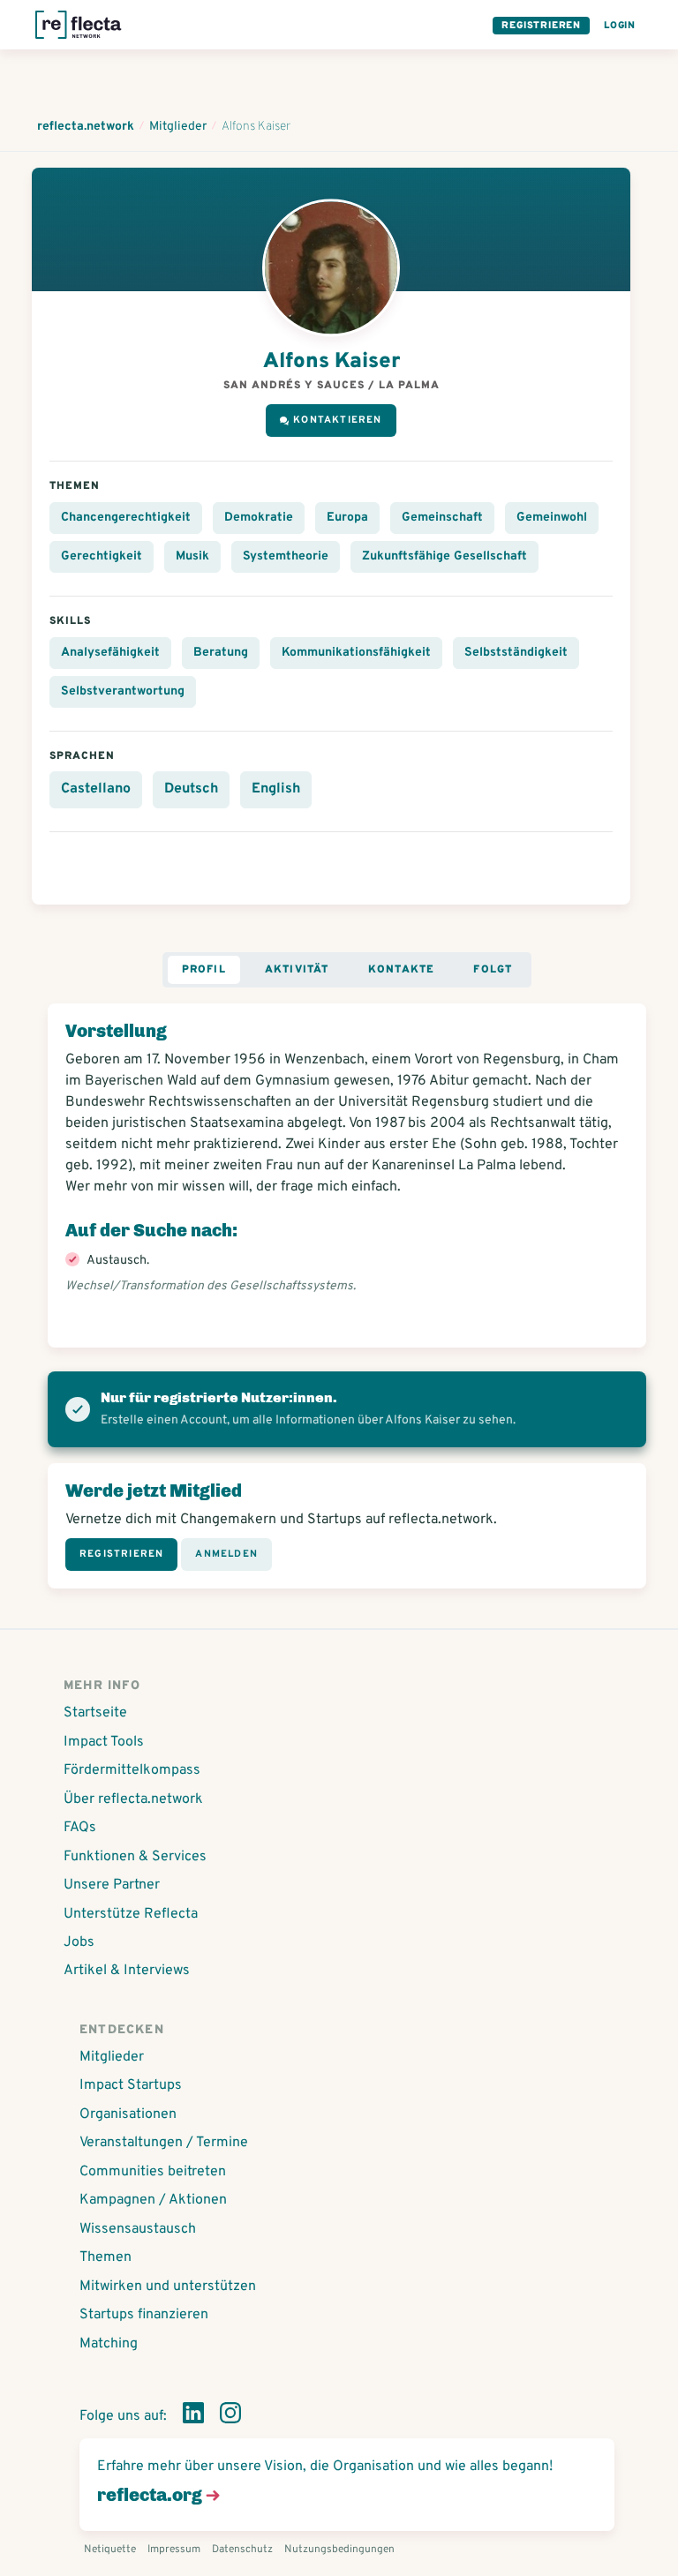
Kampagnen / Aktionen (153, 2200)
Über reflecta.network (133, 1799)
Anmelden (226, 1554)
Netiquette (110, 2550)
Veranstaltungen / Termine (164, 2143)
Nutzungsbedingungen (339, 2550)
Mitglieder (112, 2057)
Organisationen (128, 2114)
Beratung (221, 653)
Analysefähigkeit (110, 653)
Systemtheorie (286, 556)
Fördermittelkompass (132, 1770)
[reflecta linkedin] (193, 2416)
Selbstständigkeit (516, 653)
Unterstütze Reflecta (131, 1914)
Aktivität (297, 970)
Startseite (95, 1713)
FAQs (80, 1828)
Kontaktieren (337, 420)
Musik (192, 556)
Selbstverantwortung (123, 691)
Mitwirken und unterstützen (168, 2287)
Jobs (79, 1942)
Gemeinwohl (552, 518)
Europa (347, 518)
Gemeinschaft (442, 518)
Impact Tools (104, 1742)
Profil (204, 970)
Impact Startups (131, 2085)
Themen (105, 2257)
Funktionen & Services (135, 1857)
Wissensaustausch (138, 2229)
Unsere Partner (112, 1885)
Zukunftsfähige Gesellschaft (444, 556)
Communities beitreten (153, 2172)
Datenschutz (242, 2550)
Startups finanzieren (144, 2315)
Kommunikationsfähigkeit (356, 653)
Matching (109, 2344)
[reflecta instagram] (230, 2416)
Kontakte (402, 970)
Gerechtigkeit (102, 556)
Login (620, 26)
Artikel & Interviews (127, 1971)
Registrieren (541, 26)
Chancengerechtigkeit (126, 518)
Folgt (493, 970)
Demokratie (259, 518)
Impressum (174, 2550)
